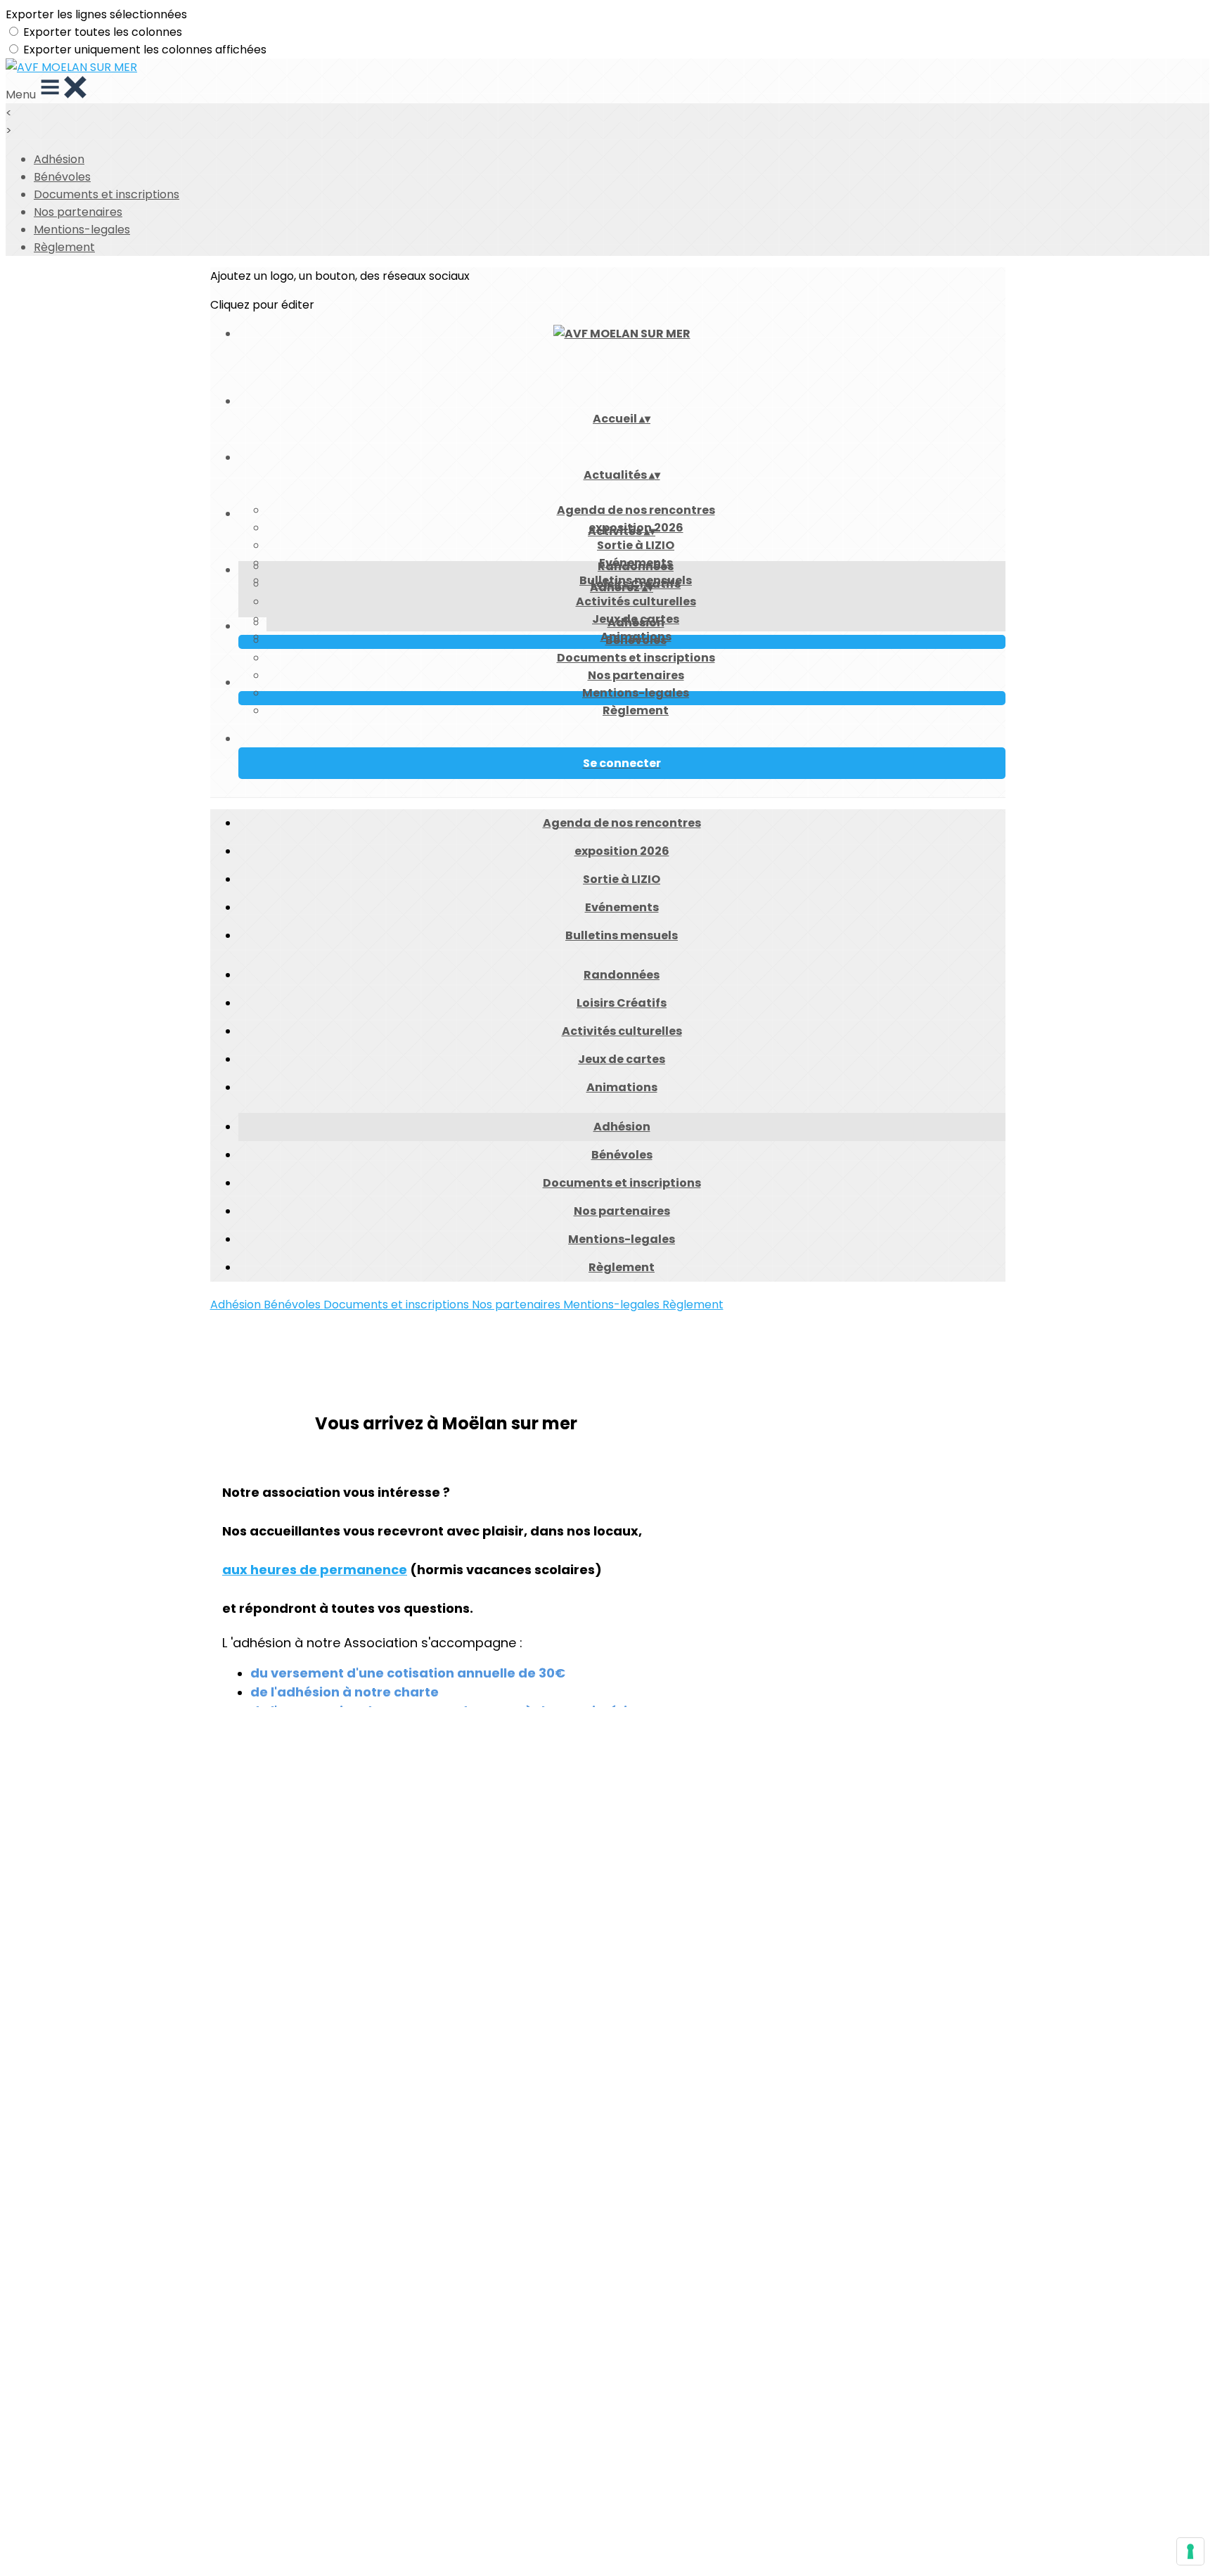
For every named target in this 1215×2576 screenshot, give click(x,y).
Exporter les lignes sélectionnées (96, 14)
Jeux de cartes (622, 1059)
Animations (622, 1087)
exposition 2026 (622, 851)
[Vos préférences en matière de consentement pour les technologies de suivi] (1190, 2551)
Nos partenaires (78, 212)
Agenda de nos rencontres (636, 510)
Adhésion (59, 159)
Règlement (64, 247)
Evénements (622, 907)
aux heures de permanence (315, 1570)
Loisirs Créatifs (622, 1003)
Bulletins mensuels (622, 935)
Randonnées (636, 566)
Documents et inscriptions (107, 194)
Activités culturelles (636, 601)
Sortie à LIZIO (636, 545)
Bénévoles (62, 177)
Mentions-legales (82, 230)
